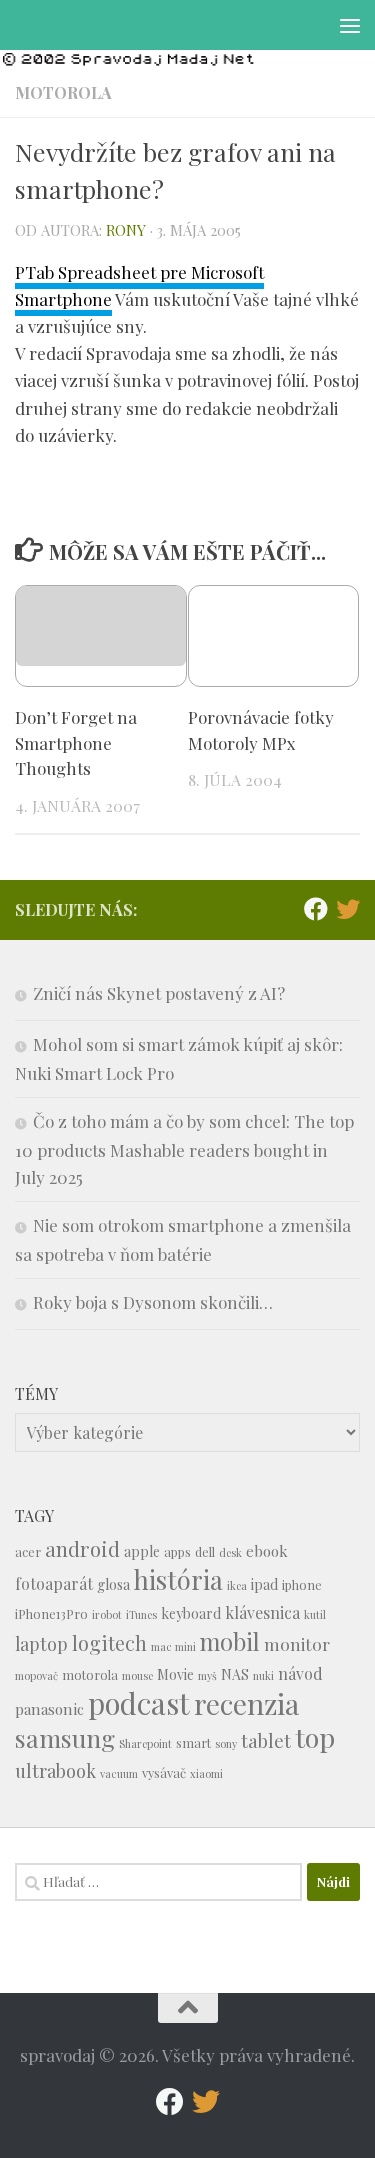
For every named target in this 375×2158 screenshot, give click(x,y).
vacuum (119, 1773)
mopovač (36, 1675)
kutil (315, 1614)
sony (226, 1743)
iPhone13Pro (51, 1613)
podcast (139, 1702)
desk (230, 1552)
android (82, 1548)
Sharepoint (145, 1743)
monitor (297, 1643)
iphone (302, 1584)
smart (193, 1742)
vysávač (164, 1772)
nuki (263, 1675)
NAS (235, 1674)
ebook (267, 1551)
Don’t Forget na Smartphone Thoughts (76, 742)
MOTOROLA (63, 92)
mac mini (173, 1646)
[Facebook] (316, 909)
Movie (175, 1674)
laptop (41, 1643)
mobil (230, 1641)
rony (126, 230)
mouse (137, 1675)
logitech (109, 1643)
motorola (90, 1674)
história (178, 1579)
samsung (65, 1737)
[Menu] (350, 25)
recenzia (246, 1703)
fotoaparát (54, 1583)
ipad (264, 1584)
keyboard (191, 1613)
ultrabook (55, 1770)
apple (142, 1551)
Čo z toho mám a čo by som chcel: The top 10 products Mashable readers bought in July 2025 (184, 1149)
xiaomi (206, 1773)
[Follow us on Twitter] (348, 909)
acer (28, 1551)
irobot (107, 1614)
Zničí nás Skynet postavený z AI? (159, 993)
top (315, 1737)
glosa (113, 1584)
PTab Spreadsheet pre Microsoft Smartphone (139, 285)
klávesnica (262, 1612)
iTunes (141, 1614)
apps (177, 1551)
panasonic (49, 1709)
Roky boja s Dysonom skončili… (153, 1302)
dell (205, 1551)
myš (207, 1675)
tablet (266, 1740)
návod (300, 1673)
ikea (237, 1585)
